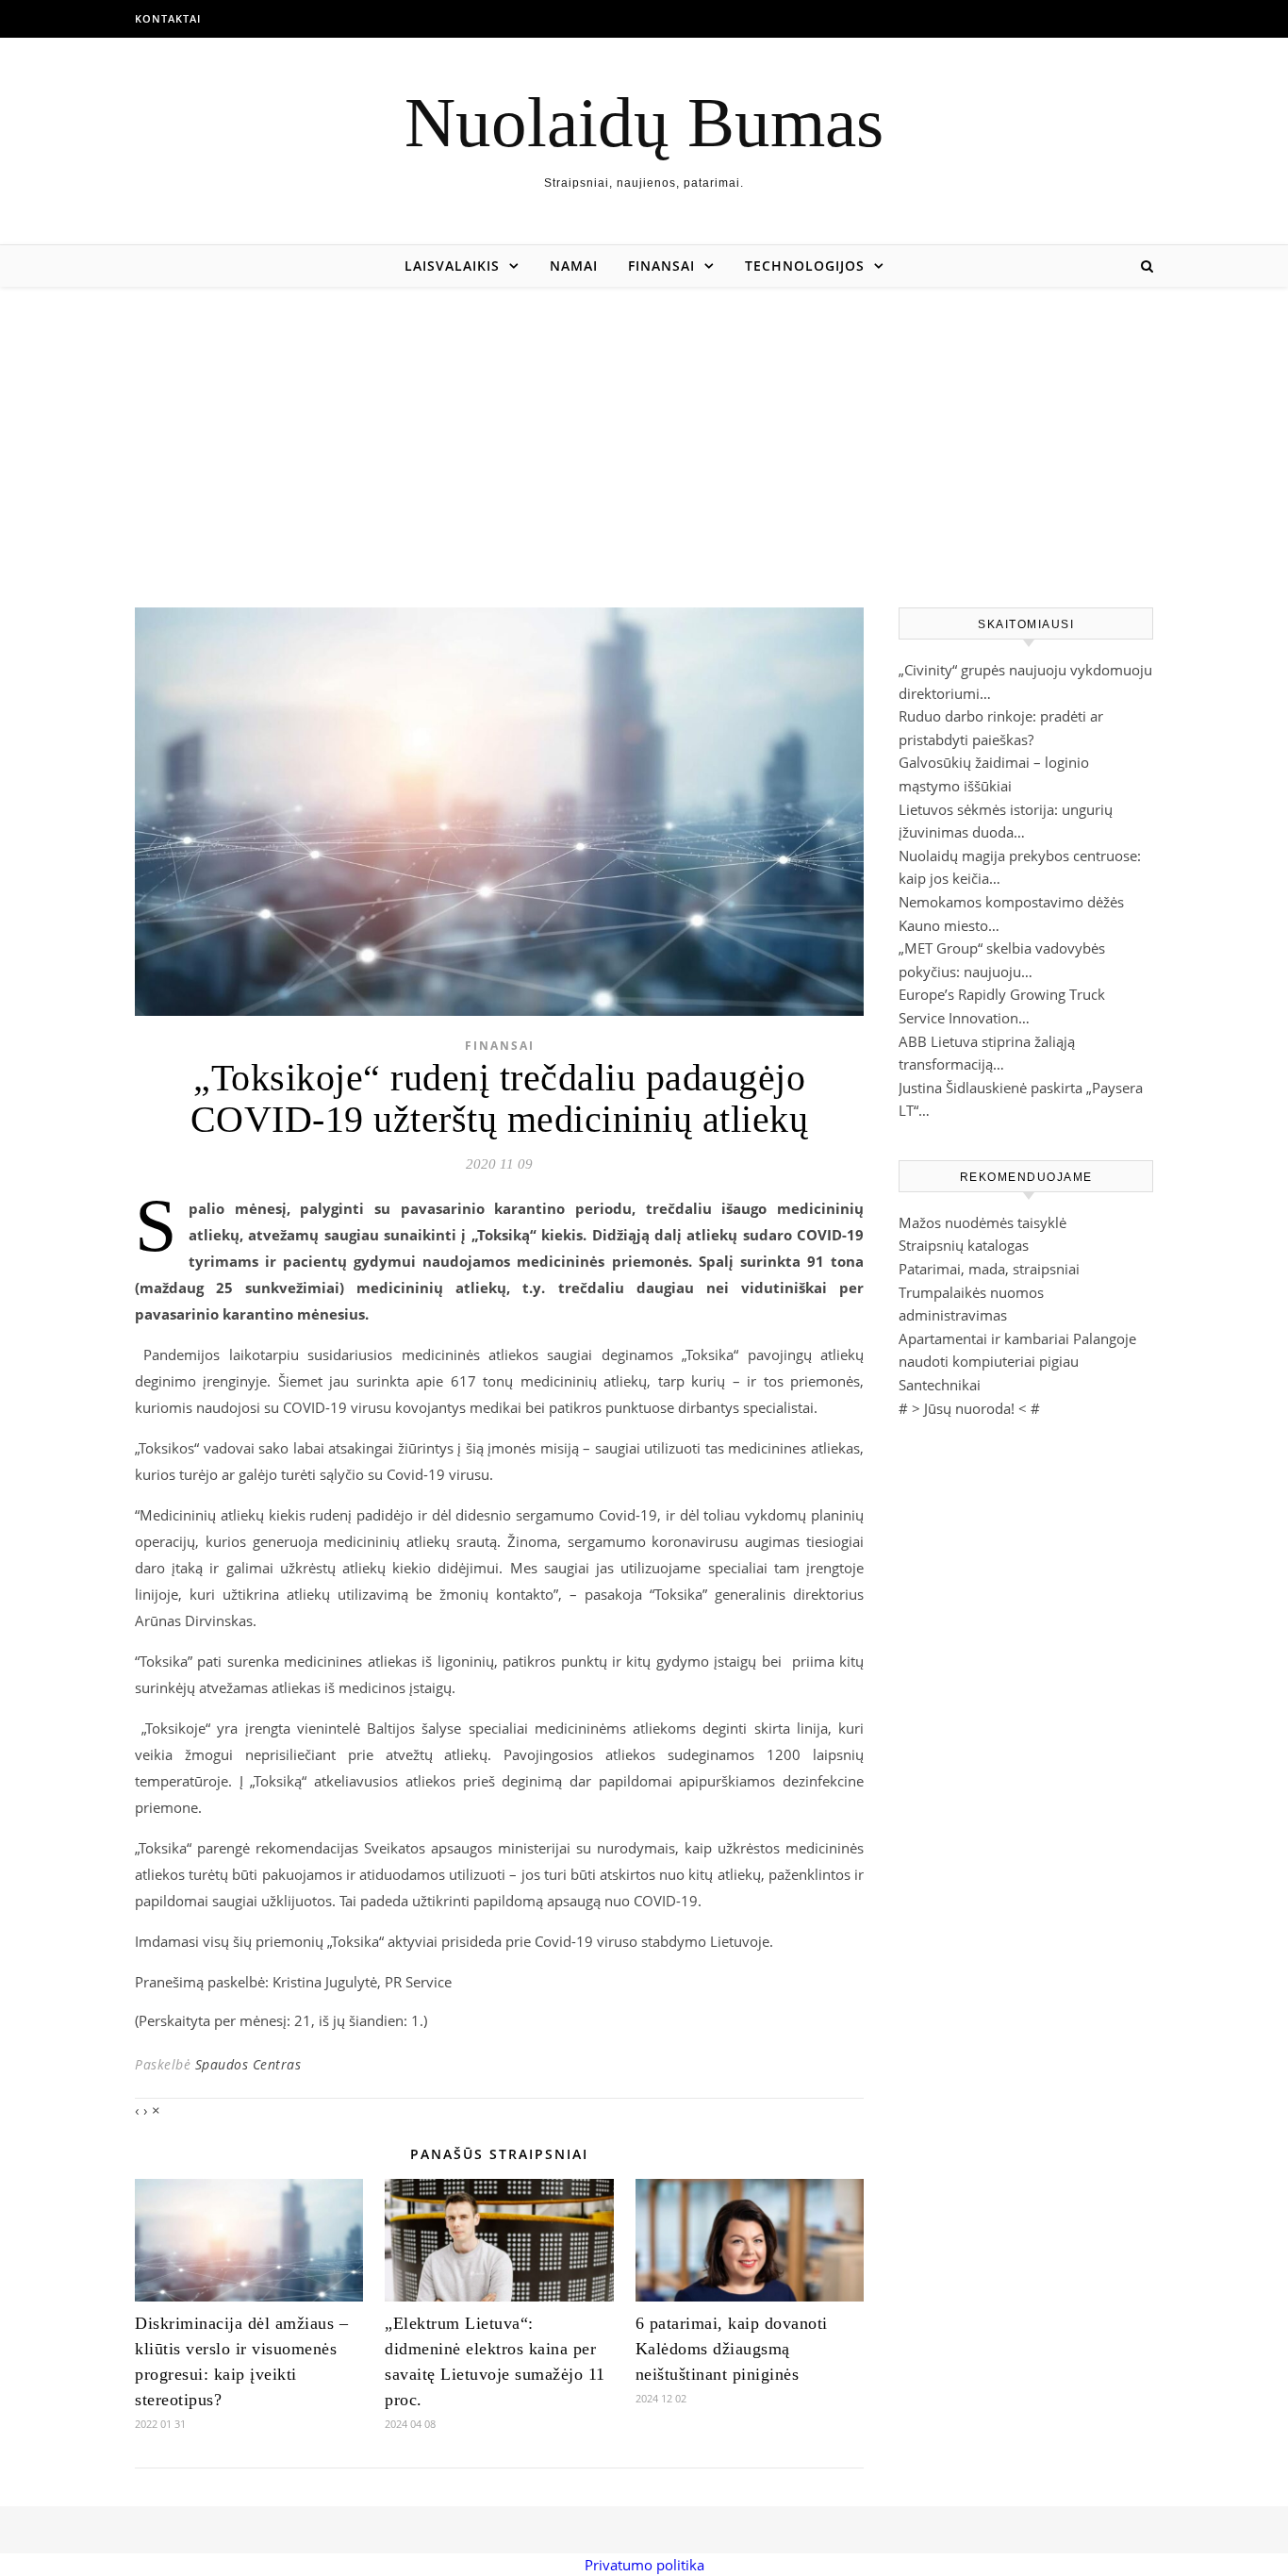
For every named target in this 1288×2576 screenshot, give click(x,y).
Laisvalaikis (452, 266)
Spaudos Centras (248, 2064)
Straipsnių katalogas (964, 1245)
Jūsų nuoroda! (969, 1408)
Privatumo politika (644, 2565)
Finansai (661, 266)
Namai (574, 266)
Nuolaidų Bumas (644, 122)
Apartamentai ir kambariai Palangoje (1017, 1338)
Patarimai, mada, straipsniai (989, 1269)
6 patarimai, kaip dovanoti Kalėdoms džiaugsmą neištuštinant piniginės (732, 2349)
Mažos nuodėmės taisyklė (983, 1222)
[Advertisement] (644, 428)
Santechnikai (940, 1385)
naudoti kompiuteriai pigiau (989, 1361)
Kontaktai (168, 18)
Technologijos (805, 266)
